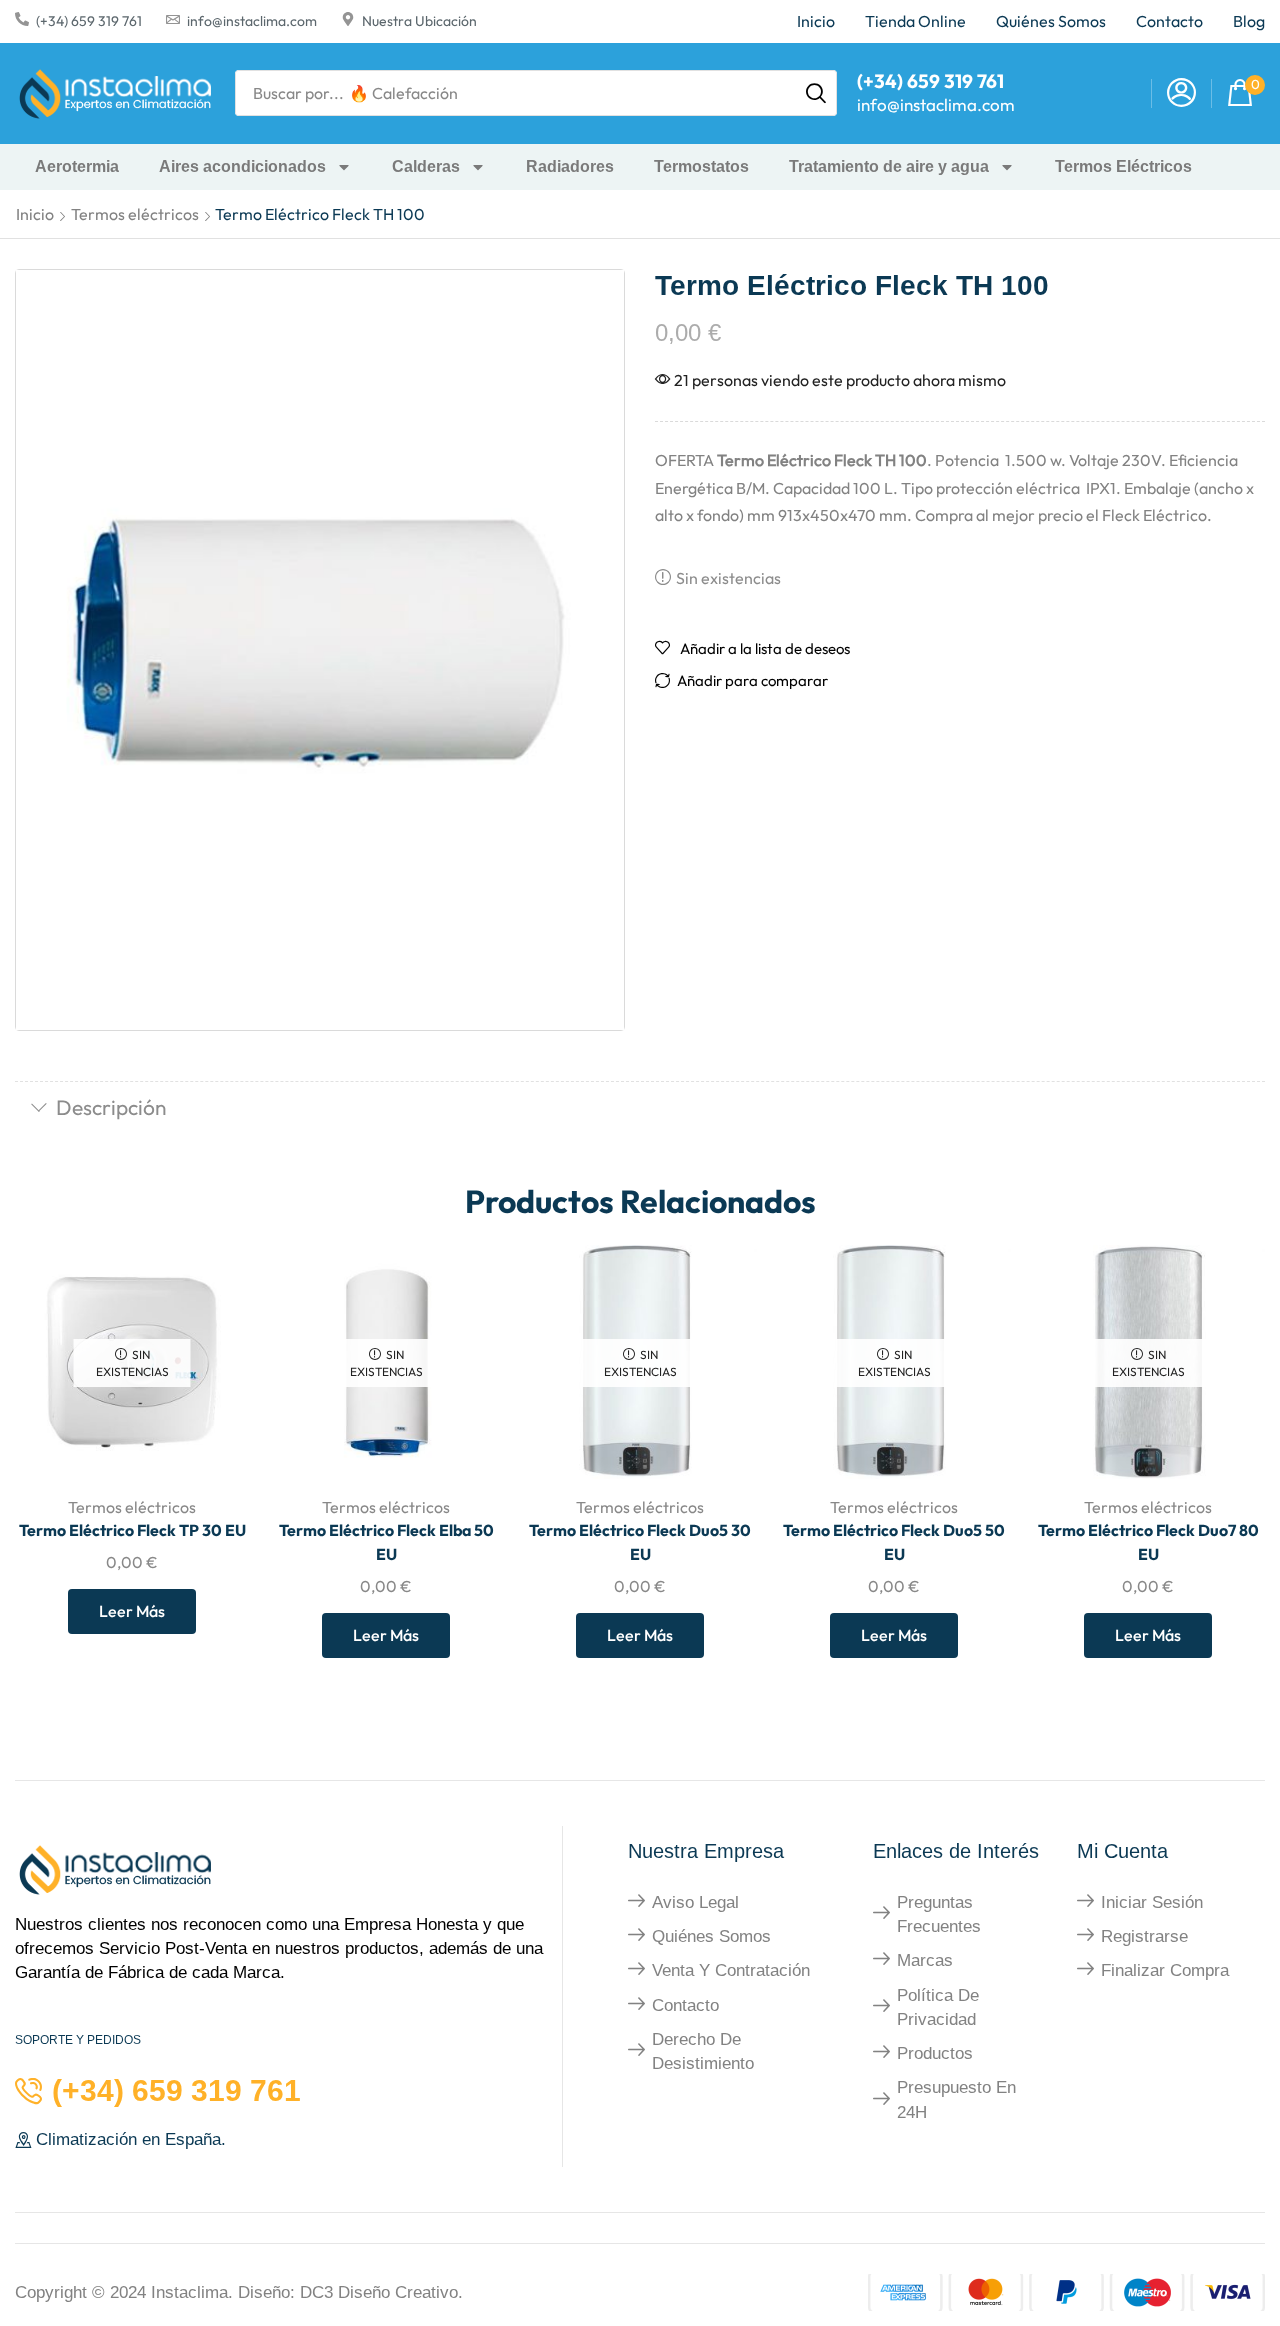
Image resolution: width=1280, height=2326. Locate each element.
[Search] (816, 93)
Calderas (426, 166)
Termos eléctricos (135, 214)
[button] (1181, 93)
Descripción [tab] (111, 1107)
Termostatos (701, 166)
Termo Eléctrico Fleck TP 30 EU (132, 1530)
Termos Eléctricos (1123, 166)
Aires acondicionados (242, 166)
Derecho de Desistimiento (703, 2051)
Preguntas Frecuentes (939, 1914)
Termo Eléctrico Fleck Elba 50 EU (386, 1542)
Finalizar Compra (1165, 1970)
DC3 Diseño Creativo (379, 2292)
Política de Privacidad (938, 2007)
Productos (935, 2053)
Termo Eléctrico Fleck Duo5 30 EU (640, 1542)
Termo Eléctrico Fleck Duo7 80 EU (1148, 1542)
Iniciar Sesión (1152, 1902)
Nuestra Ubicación (419, 21)
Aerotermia (77, 166)
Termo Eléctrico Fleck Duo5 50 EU (894, 1542)
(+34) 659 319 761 (89, 21)
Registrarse (1144, 1936)
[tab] (640, 1109)
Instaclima (189, 2292)
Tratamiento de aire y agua (889, 166)
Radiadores (570, 166)
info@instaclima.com (252, 21)
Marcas (925, 1960)
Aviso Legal (695, 1902)
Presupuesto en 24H (956, 2099)
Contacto (685, 2005)
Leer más (132, 1611)
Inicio (35, 214)
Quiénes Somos (711, 1936)
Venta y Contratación (731, 1970)
